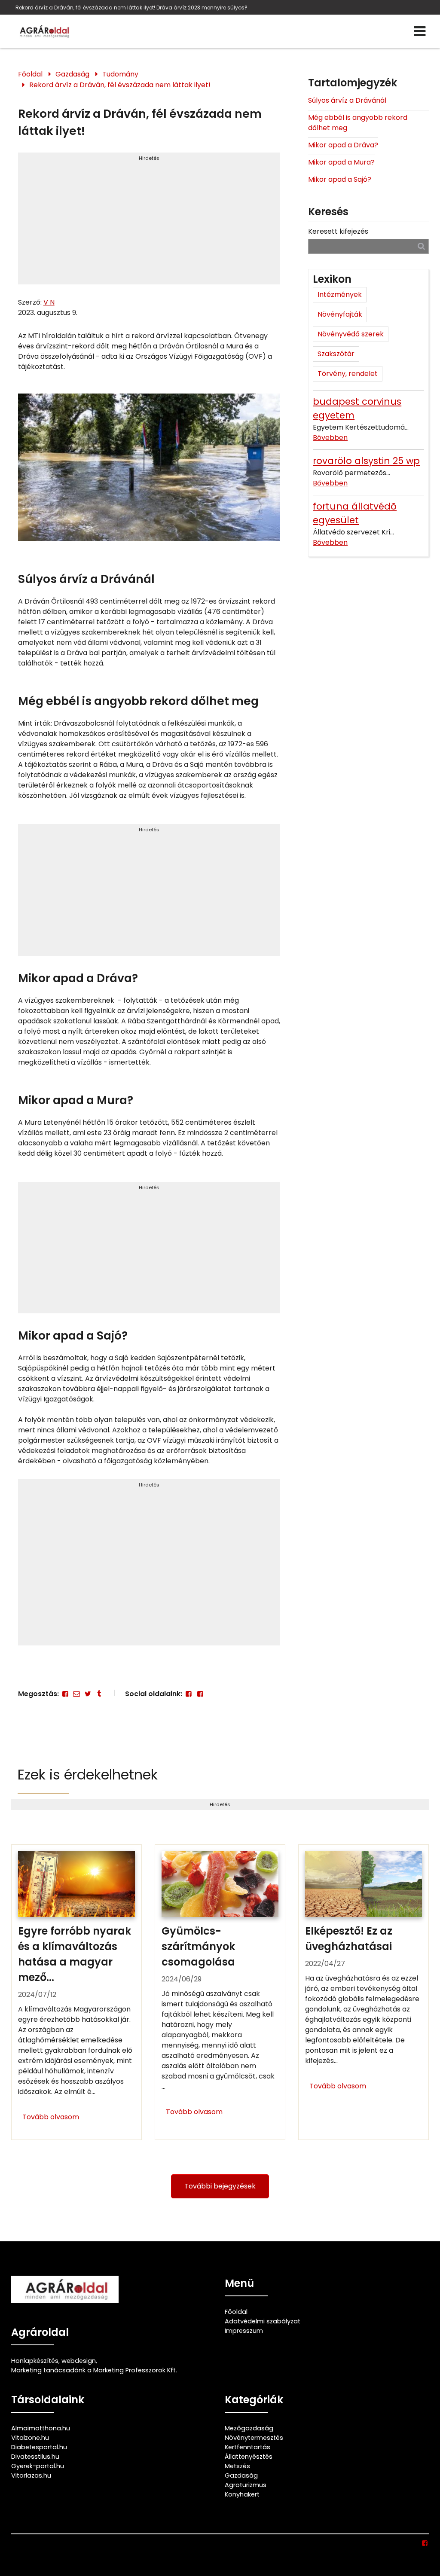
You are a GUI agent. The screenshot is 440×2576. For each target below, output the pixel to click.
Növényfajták (340, 314)
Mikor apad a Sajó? (340, 179)
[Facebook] (65, 1694)
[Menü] (420, 31)
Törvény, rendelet (348, 374)
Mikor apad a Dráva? (343, 145)
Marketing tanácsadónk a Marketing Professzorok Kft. (94, 2370)
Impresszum (244, 2331)
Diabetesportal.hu (39, 2447)
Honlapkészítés (35, 2361)
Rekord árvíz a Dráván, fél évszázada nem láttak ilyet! (120, 85)
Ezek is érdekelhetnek (88, 1775)
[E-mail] (76, 1694)
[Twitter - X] (88, 1694)
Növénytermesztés (254, 2438)
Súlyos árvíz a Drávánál (347, 100)
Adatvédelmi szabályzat (263, 2321)
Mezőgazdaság (249, 2428)
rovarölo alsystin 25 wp (366, 461)
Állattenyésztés (249, 2457)
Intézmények (340, 295)
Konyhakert (242, 2494)
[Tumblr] (99, 1694)
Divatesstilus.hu (35, 2457)
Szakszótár (336, 354)
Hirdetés (149, 158)
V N (49, 302)
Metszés (237, 2466)
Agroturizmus (246, 2485)
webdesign (79, 2361)
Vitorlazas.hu (31, 2475)
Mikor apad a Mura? (341, 162)
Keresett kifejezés (338, 231)
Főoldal (30, 74)
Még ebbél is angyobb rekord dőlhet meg (358, 123)
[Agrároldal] (43, 31)
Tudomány (120, 74)
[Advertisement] (149, 222)
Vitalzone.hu (30, 2438)
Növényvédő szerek (351, 334)
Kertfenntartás (247, 2447)
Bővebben (330, 438)
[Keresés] (421, 246)
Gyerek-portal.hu (38, 2466)
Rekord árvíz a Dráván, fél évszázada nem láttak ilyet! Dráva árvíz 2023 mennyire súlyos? (131, 8)
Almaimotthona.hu (41, 2428)
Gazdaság (72, 74)
